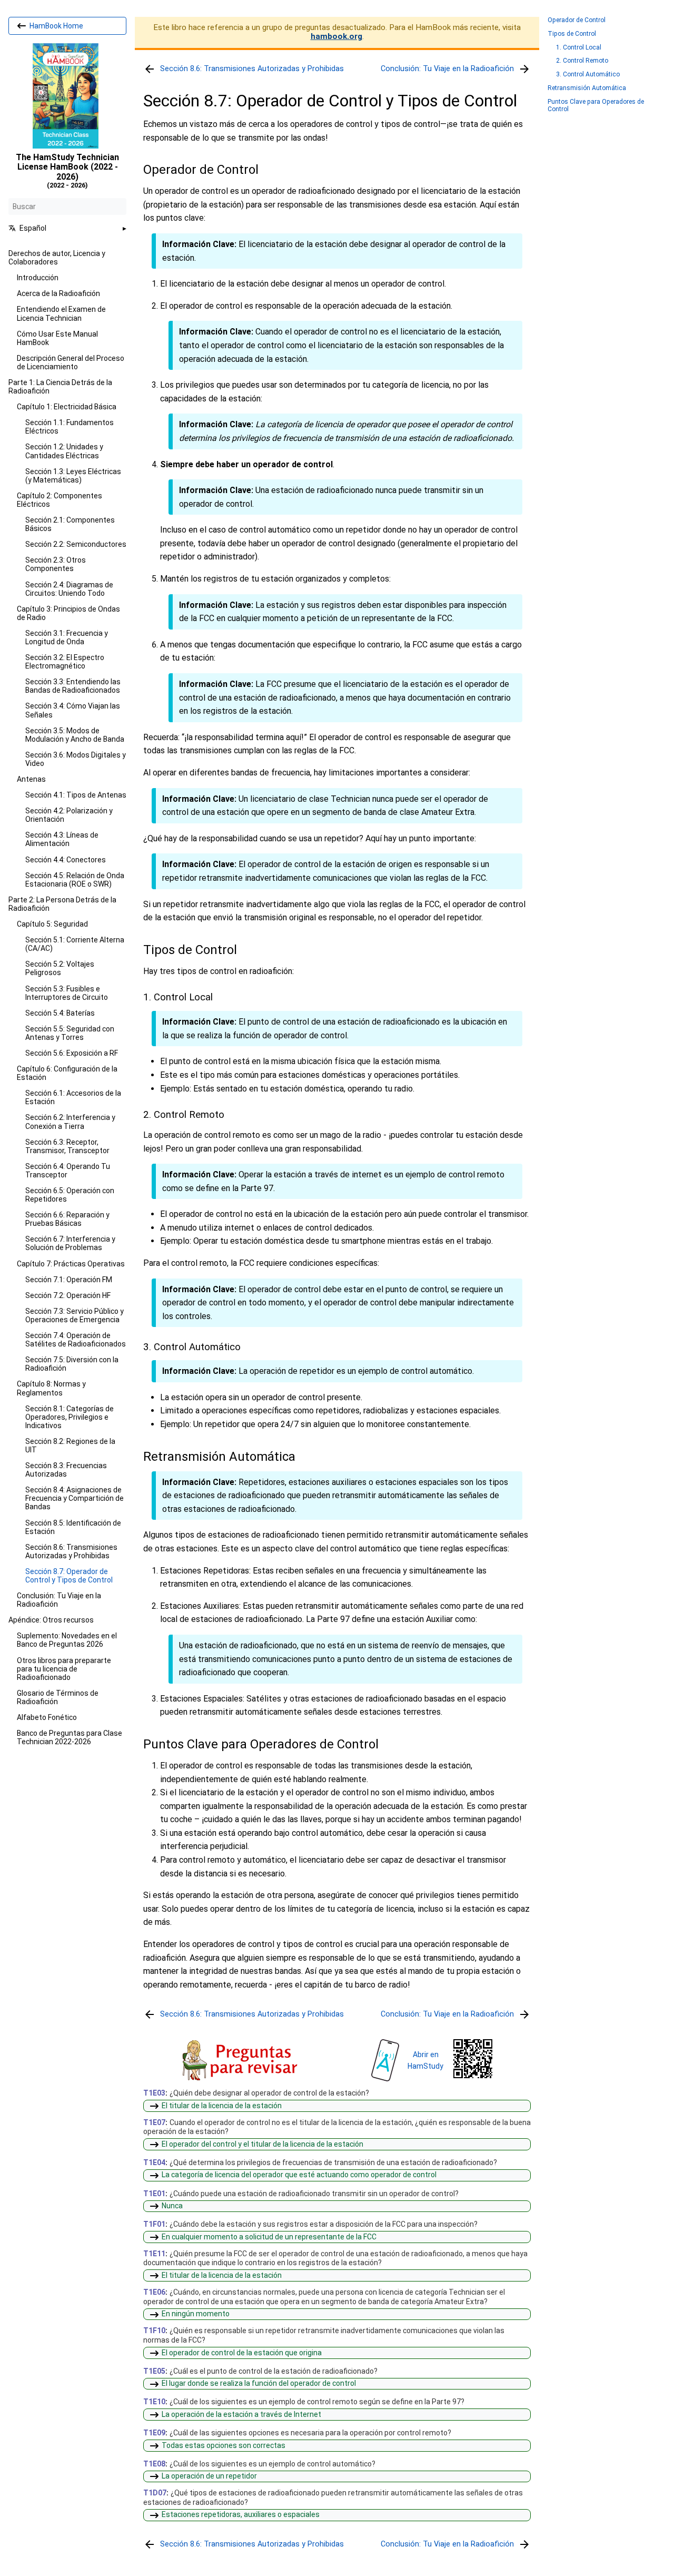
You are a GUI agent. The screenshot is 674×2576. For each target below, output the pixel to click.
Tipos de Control (572, 34)
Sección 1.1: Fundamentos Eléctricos (70, 427)
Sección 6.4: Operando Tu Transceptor (68, 1171)
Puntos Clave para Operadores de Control (596, 106)
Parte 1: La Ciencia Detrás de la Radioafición (60, 387)
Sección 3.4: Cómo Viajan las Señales (73, 710)
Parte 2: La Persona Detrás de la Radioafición (62, 904)
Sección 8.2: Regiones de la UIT (70, 1446)
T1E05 (154, 2371)
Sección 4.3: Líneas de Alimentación (62, 839)
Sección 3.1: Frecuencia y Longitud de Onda (67, 637)
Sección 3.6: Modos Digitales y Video (76, 759)
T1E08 (154, 2464)
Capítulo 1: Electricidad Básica (67, 407)
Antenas (31, 779)
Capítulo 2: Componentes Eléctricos (60, 500)
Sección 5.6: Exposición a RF (72, 1053)
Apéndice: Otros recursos (51, 1620)
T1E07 (154, 2122)
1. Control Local (579, 48)
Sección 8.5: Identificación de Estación (73, 1527)
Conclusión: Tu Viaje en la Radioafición (59, 1600)
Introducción (38, 278)
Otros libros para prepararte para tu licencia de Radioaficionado (64, 1669)
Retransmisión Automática (587, 88)
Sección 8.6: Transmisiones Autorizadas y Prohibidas (71, 1551)
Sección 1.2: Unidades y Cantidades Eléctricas (64, 451)
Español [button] (33, 228)
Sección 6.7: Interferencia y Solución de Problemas (70, 1243)
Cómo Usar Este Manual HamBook (57, 338)
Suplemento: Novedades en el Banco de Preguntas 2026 (67, 1640)
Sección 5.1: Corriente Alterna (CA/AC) (75, 944)
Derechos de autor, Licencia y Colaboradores (57, 258)
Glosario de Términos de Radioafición (58, 1697)
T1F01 (154, 2225)
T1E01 (154, 2194)
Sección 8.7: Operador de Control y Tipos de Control (69, 1576)
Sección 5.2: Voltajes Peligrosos (60, 968)
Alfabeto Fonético (47, 1717)
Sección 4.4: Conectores (66, 860)
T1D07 (155, 2493)
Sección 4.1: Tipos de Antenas (76, 795)
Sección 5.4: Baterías (60, 1013)
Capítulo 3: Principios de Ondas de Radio (68, 613)
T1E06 (154, 2293)
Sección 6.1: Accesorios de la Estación (73, 1097)
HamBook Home (56, 26)
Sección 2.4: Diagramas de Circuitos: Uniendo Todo (69, 589)
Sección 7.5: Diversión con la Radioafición (72, 1364)
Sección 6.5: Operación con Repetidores (70, 1195)
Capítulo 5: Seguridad (52, 924)
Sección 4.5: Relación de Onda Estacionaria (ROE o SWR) (75, 880)
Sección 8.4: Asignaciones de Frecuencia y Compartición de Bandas (75, 1498)
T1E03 (154, 2093)
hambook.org (336, 36)
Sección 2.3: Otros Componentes (56, 564)
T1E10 (154, 2402)
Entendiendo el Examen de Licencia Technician (61, 313)
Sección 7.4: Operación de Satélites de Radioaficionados (76, 1340)
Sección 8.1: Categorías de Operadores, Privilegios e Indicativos (70, 1417)
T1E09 (154, 2433)
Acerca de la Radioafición (58, 293)
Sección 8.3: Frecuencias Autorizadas (66, 1470)
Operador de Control (577, 20)
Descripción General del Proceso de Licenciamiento (71, 362)
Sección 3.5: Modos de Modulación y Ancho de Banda (75, 735)
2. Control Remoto (582, 61)
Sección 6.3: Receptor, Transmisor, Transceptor (67, 1146)
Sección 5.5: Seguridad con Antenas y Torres (70, 1033)
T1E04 (154, 2163)
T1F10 (154, 2331)
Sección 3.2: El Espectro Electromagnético (65, 662)
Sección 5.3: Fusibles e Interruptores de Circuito (67, 993)
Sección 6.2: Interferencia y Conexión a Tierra (70, 1122)
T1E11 (154, 2254)
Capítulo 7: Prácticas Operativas (71, 1264)
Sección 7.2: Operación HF (68, 1295)
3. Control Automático (588, 75)
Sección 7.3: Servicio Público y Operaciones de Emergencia (75, 1315)
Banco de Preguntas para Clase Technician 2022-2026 (70, 1737)
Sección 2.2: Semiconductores (76, 544)
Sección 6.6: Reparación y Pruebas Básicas (67, 1219)
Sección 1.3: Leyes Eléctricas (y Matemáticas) (73, 476)
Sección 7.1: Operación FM (69, 1280)
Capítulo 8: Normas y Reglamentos (51, 1388)
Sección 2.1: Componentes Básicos (70, 524)
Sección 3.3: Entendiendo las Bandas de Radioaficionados (73, 686)
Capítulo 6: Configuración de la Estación (67, 1073)
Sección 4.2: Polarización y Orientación (69, 815)
